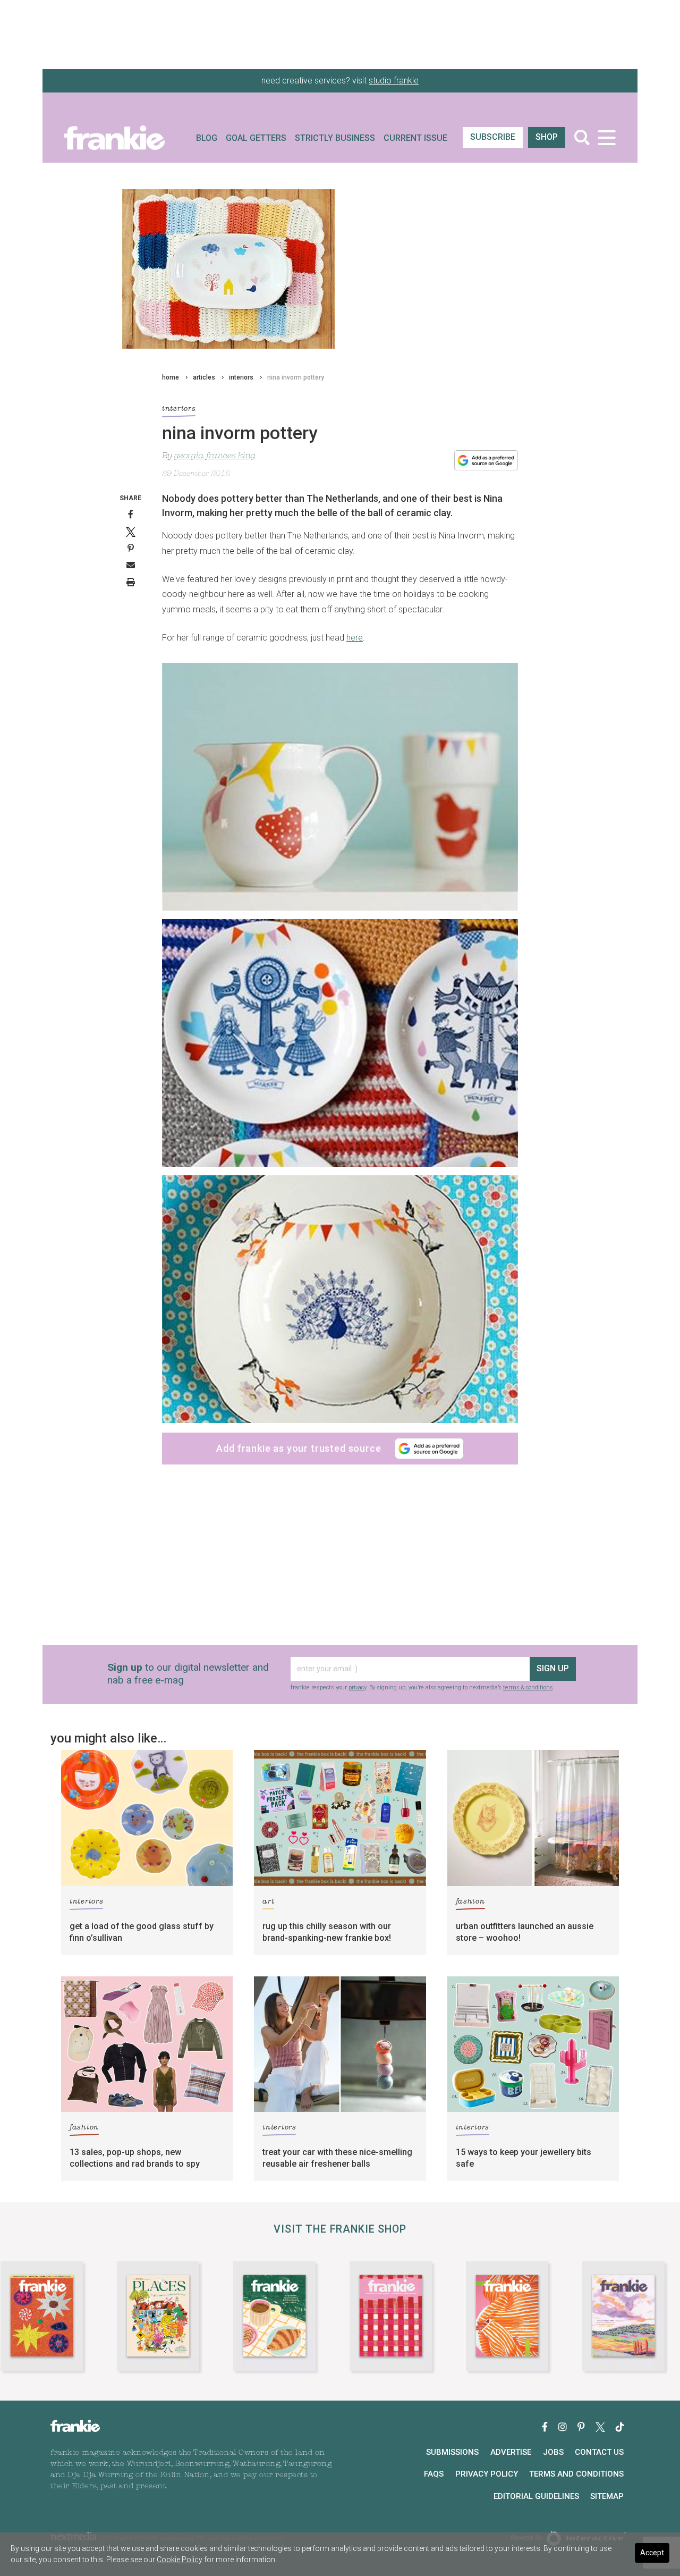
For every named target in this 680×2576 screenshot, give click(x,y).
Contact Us (599, 2452)
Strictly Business (335, 138)
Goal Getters (256, 138)
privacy (357, 1687)
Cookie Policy (180, 2560)
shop (547, 137)
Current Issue (415, 138)
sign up (553, 1668)
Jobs (553, 2452)
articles (204, 377)
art (268, 1902)
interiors (241, 377)
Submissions (452, 2452)
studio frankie (394, 81)
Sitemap (607, 2496)
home (171, 377)
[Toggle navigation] (606, 137)
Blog (207, 138)
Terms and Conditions (576, 2474)
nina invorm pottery (296, 377)
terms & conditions (528, 1687)
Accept (652, 2553)
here (355, 638)
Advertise (511, 2452)
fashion (470, 1902)
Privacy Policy (487, 2474)
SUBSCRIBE (493, 137)
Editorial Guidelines (536, 2496)
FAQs (434, 2474)
